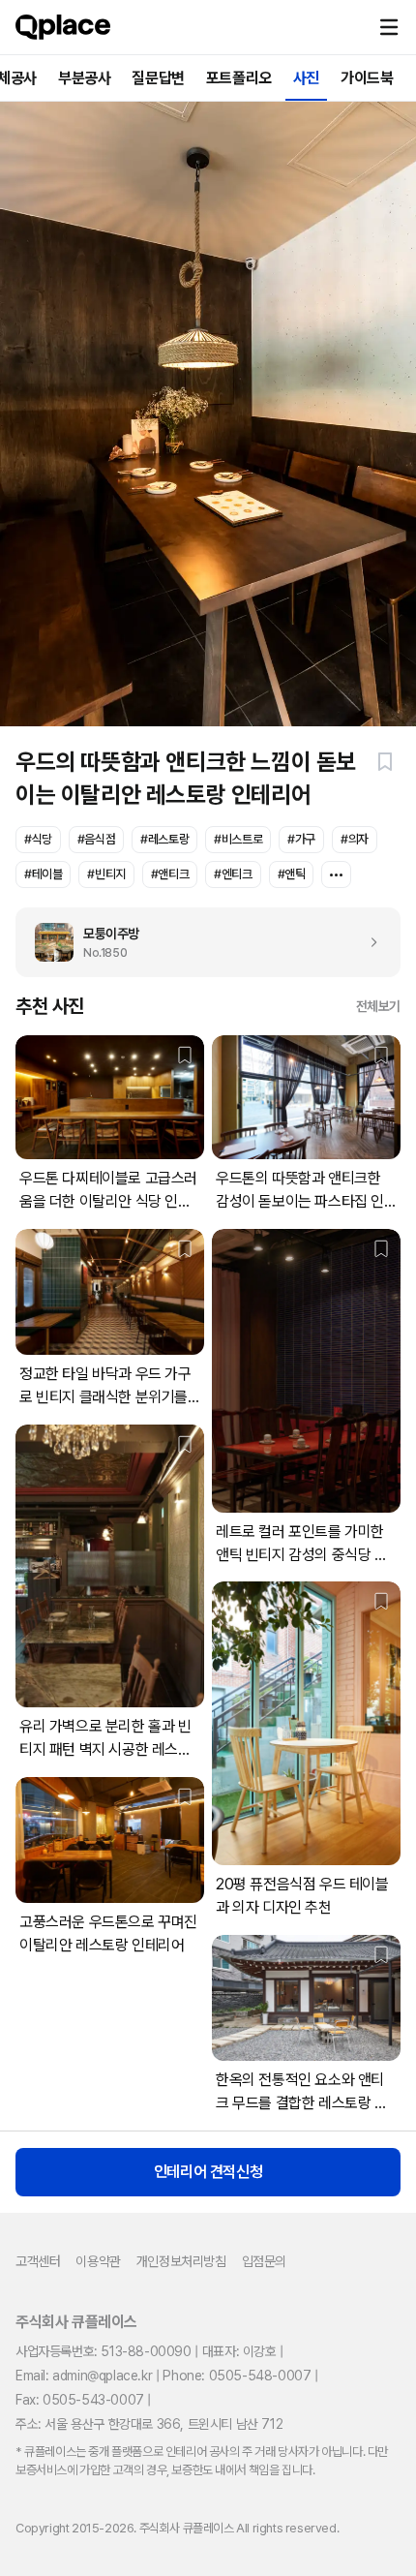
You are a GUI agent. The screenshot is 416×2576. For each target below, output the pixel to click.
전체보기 (378, 1006)
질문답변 (158, 78)
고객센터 (38, 2261)
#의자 (355, 839)
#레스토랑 (164, 839)
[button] (389, 27)
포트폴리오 (239, 78)
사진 (306, 78)
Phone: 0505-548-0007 (237, 2376)
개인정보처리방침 (181, 2261)
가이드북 (367, 78)
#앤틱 (292, 874)
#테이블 (43, 874)
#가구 (301, 839)
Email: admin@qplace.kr (84, 2376)
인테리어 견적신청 (208, 2172)
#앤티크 (170, 874)
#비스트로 (238, 839)
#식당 (38, 839)
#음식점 (96, 839)
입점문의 (264, 2261)
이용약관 (98, 2261)
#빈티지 (106, 874)
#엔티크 (233, 874)
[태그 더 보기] (336, 874)
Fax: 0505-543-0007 (80, 2400)
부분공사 (84, 78)
